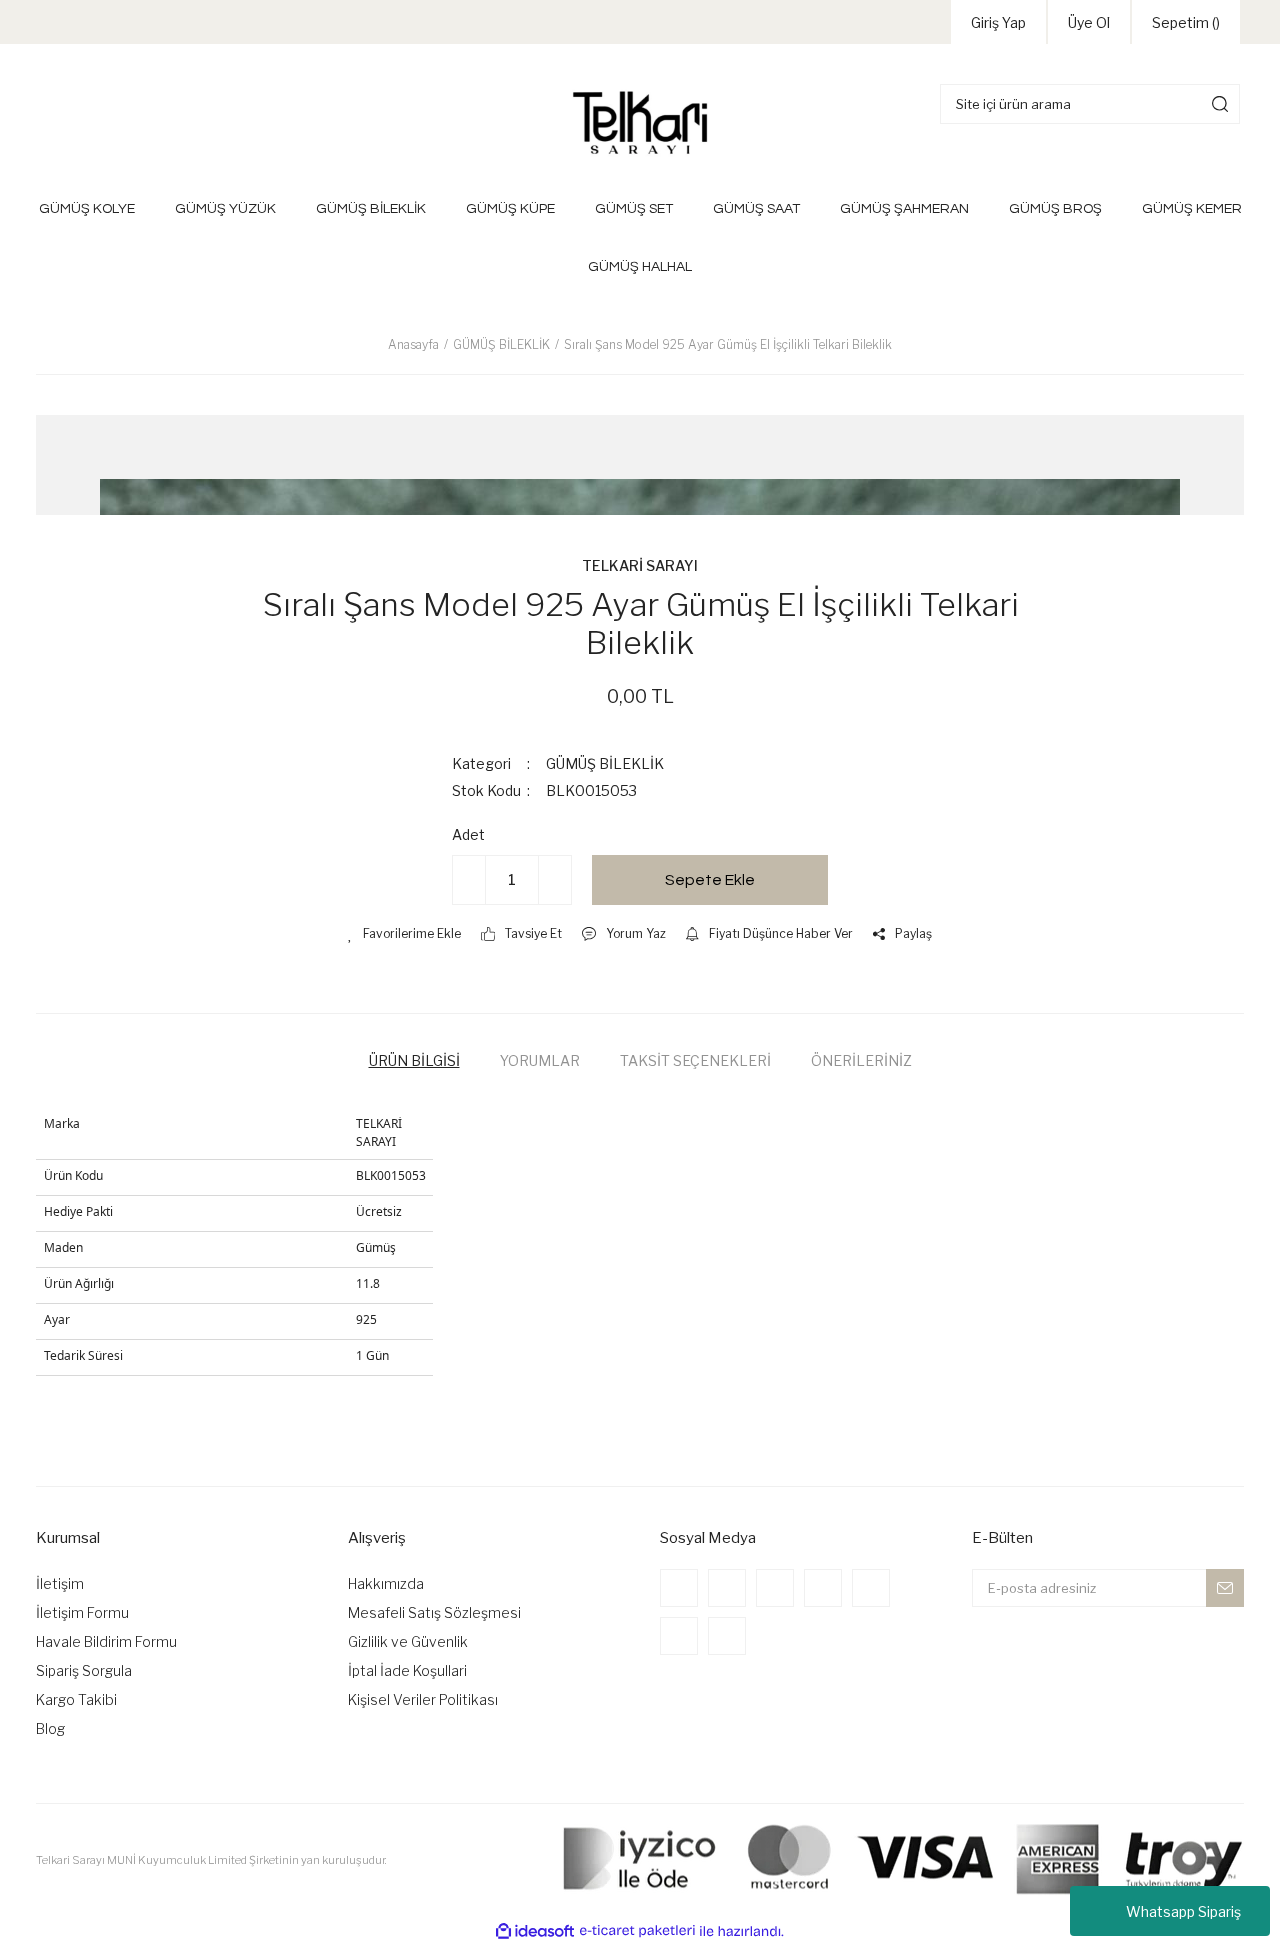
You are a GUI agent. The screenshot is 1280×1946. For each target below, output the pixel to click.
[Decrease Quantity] (469, 880)
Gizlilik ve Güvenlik (408, 1641)
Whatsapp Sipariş (1183, 1911)
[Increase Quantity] (555, 880)
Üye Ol (1089, 22)
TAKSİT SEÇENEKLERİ (695, 1060)
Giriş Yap (998, 22)
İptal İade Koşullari (407, 1670)
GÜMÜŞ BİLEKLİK (605, 763)
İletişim (60, 1583)
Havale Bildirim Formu (106, 1641)
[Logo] (639, 122)
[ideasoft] (535, 1931)
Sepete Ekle (710, 880)
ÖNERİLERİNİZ (861, 1060)
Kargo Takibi (76, 1699)
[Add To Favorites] (404, 934)
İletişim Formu (82, 1612)
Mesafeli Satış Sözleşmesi (434, 1612)
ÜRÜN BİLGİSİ (414, 1060)
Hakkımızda (386, 1583)
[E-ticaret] (637, 1931)
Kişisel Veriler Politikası (423, 1699)
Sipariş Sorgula (84, 1670)
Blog (50, 1728)
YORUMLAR (540, 1060)
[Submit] (1225, 1588)
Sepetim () (1186, 22)
